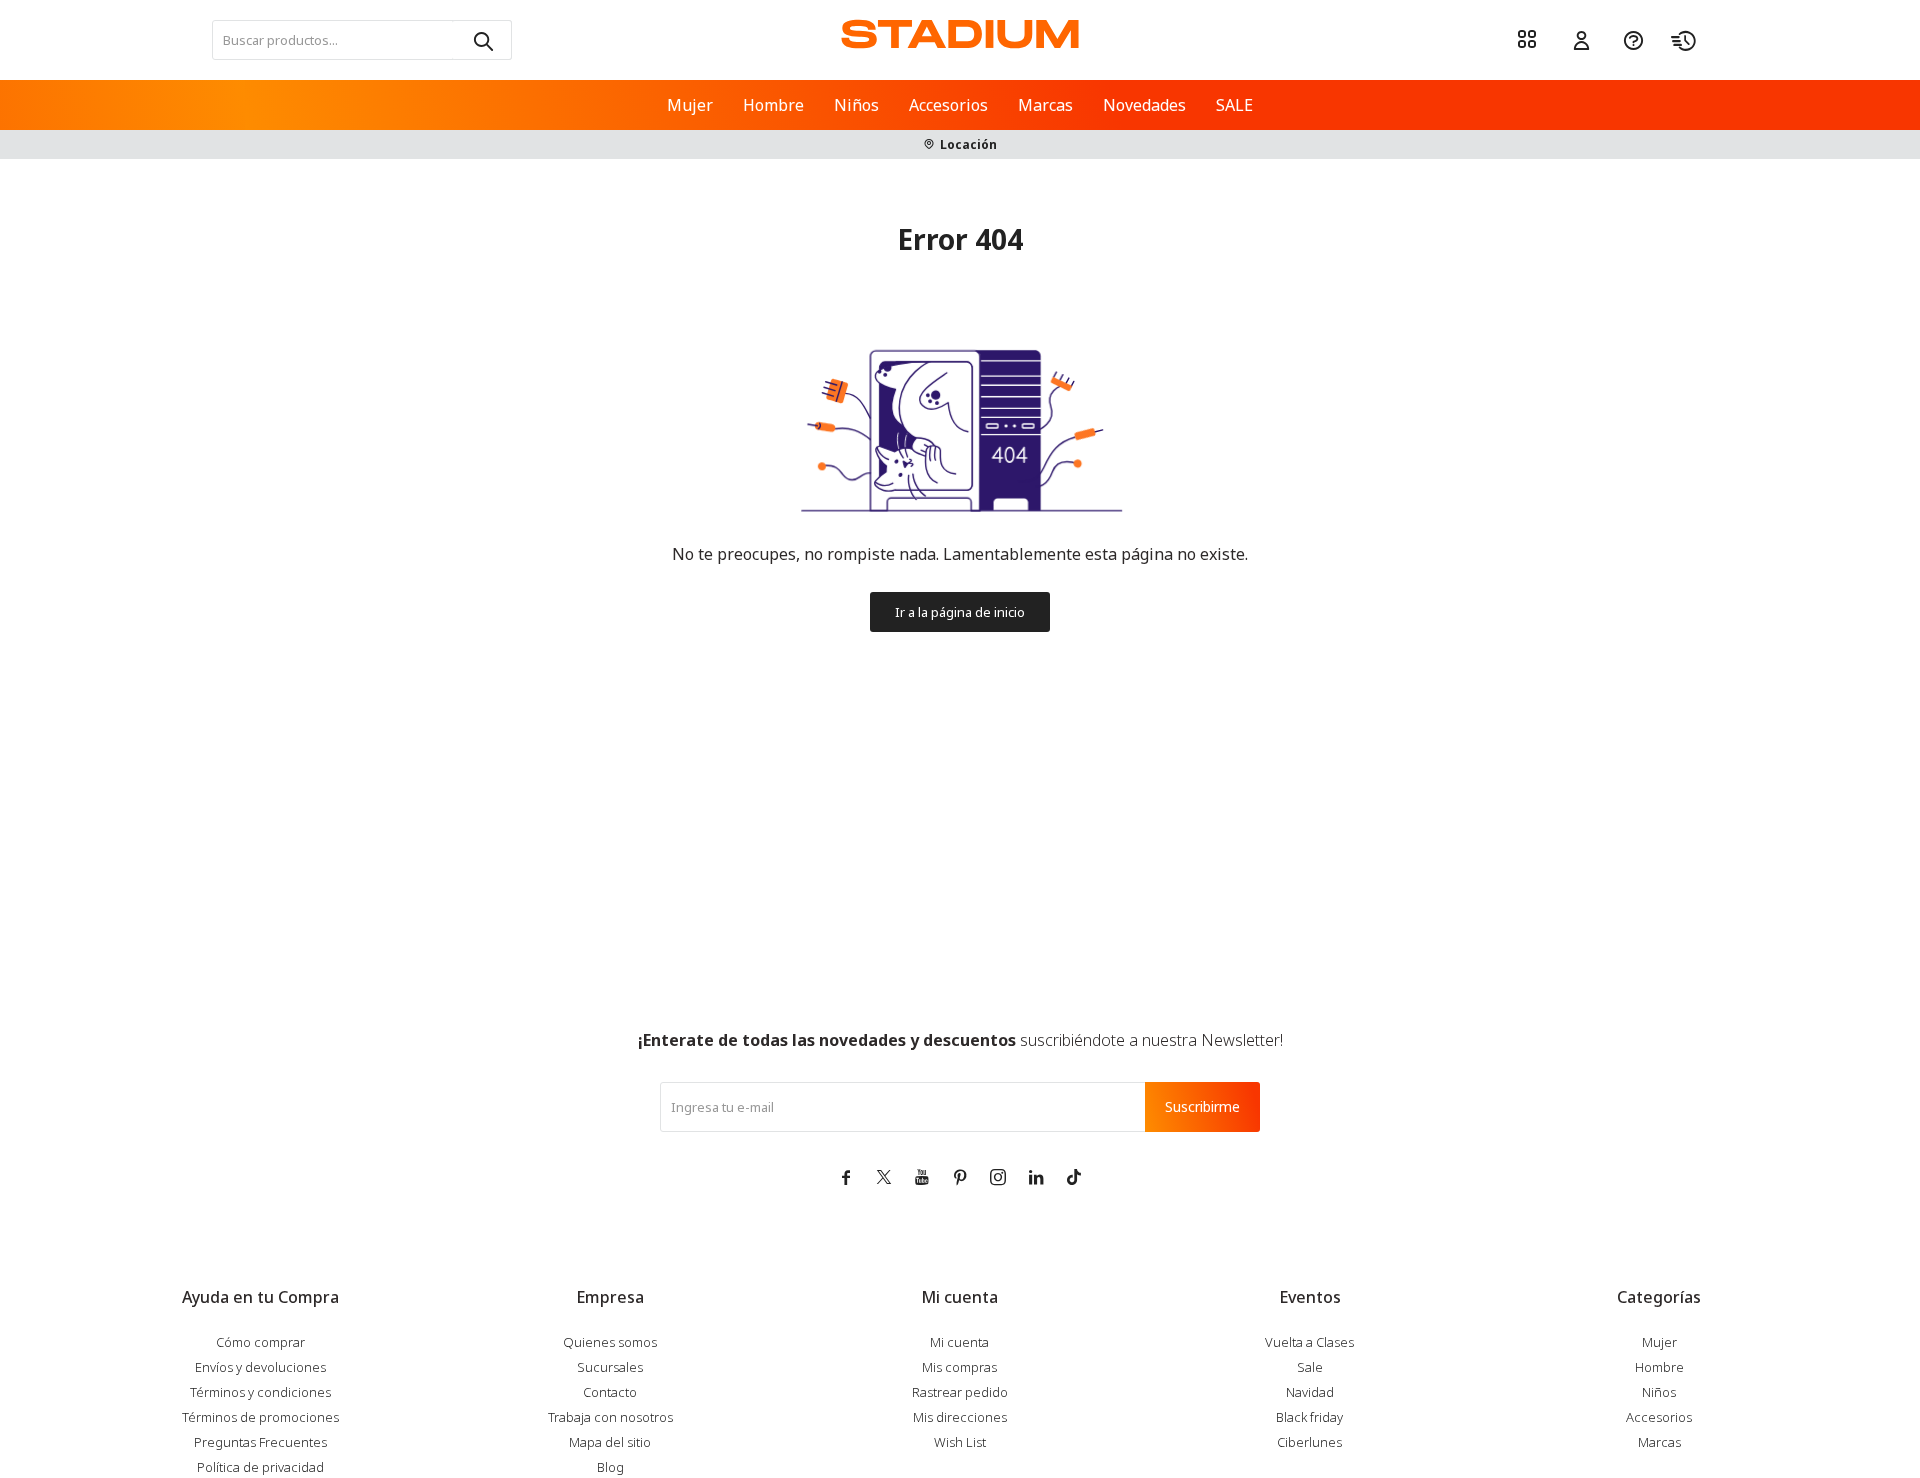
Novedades (1144, 105)
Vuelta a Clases (1309, 1342)
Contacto (610, 1392)
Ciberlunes (1309, 1442)
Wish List (960, 1442)
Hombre (773, 105)
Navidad (1310, 1392)
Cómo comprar (260, 1342)
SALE (1234, 105)
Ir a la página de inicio (960, 612)
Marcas (1045, 105)
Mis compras (959, 1367)
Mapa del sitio (610, 1442)
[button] (482, 40)
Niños (856, 105)
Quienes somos (610, 1342)
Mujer (690, 105)
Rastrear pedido (960, 1392)
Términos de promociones (260, 1417)
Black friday (1309, 1417)
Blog (610, 1467)
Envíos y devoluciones (260, 1367)
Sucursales (610, 1367)
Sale (1310, 1367)
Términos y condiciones (260, 1392)
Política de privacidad (260, 1467)
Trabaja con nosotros (610, 1417)
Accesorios (948, 105)
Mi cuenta (959, 1342)
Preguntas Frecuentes (260, 1442)
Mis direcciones (960, 1417)
